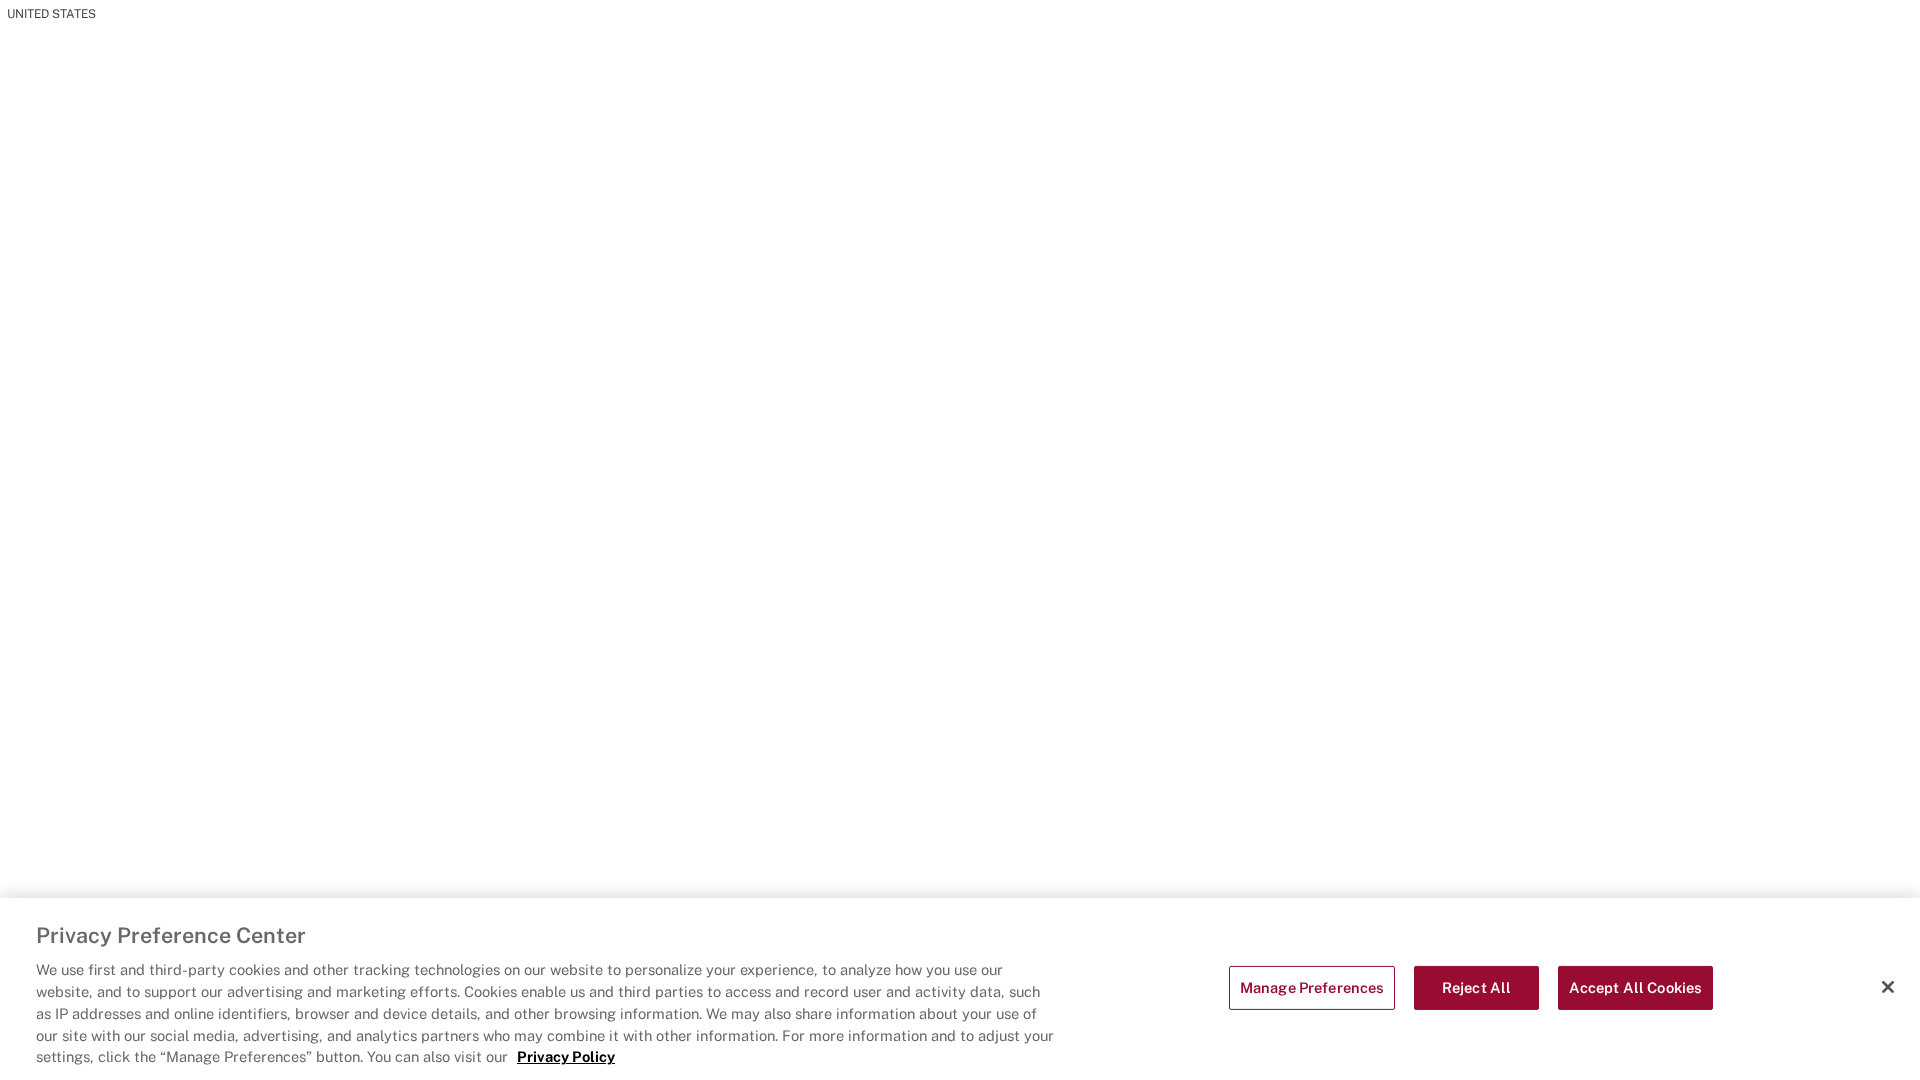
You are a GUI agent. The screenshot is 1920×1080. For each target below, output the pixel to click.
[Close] (1888, 987)
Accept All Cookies (1636, 988)
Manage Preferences (1312, 988)
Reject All (1476, 988)
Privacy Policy (566, 1057)
